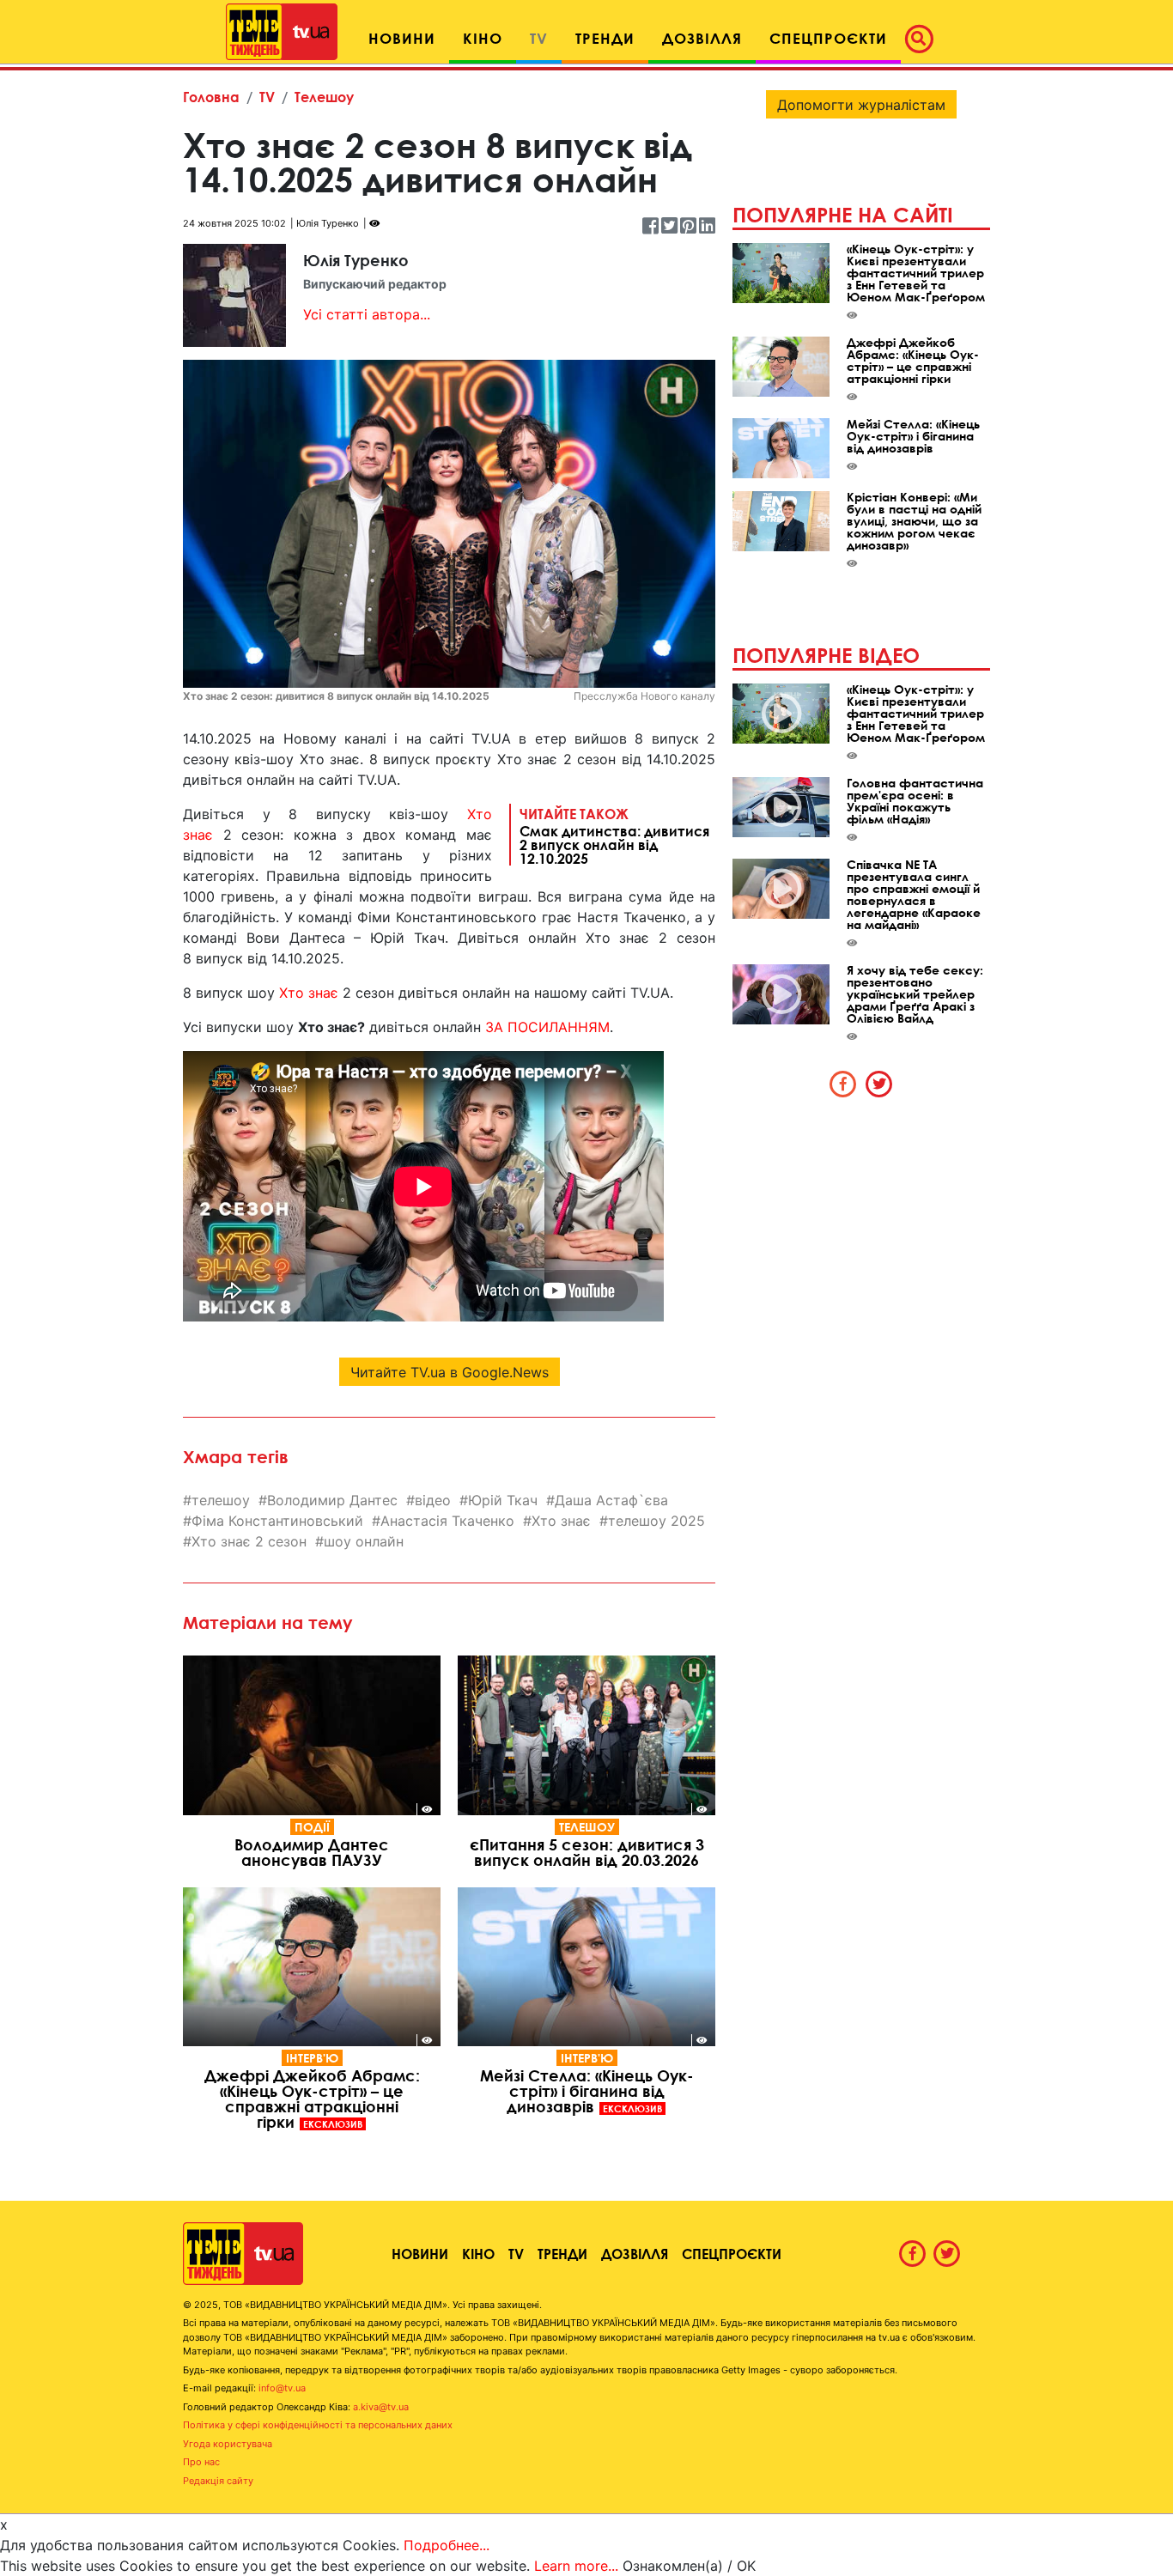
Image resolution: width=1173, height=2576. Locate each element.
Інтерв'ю (312, 2058)
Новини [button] (402, 38)
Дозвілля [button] (702, 38)
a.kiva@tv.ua (381, 2407)
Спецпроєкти (732, 2254)
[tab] (843, 1084)
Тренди (562, 2254)
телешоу (221, 1500)
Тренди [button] (605, 38)
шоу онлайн (364, 1541)
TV (267, 97)
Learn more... (576, 2566)
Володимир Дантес (332, 1500)
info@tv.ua (282, 2388)
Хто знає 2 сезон (249, 1541)
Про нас (201, 2462)
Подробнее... (447, 2545)
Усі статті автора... (367, 314)
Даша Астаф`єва (611, 1500)
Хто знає (309, 993)
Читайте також (614, 835)
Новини (420, 2254)
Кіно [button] (483, 38)
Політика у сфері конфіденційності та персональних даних (318, 2425)
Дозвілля (635, 2254)
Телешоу (324, 97)
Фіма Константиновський (277, 1521)
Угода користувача (228, 2444)
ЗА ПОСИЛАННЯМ (547, 1027)
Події (312, 1827)
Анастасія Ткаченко (447, 1521)
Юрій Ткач (503, 1500)
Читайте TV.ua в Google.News (450, 1372)
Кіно (478, 2254)
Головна (211, 97)
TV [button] (539, 38)
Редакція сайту (218, 2481)
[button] (924, 39)
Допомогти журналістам (861, 105)
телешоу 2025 (656, 1521)
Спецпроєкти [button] (828, 38)
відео (433, 1500)
